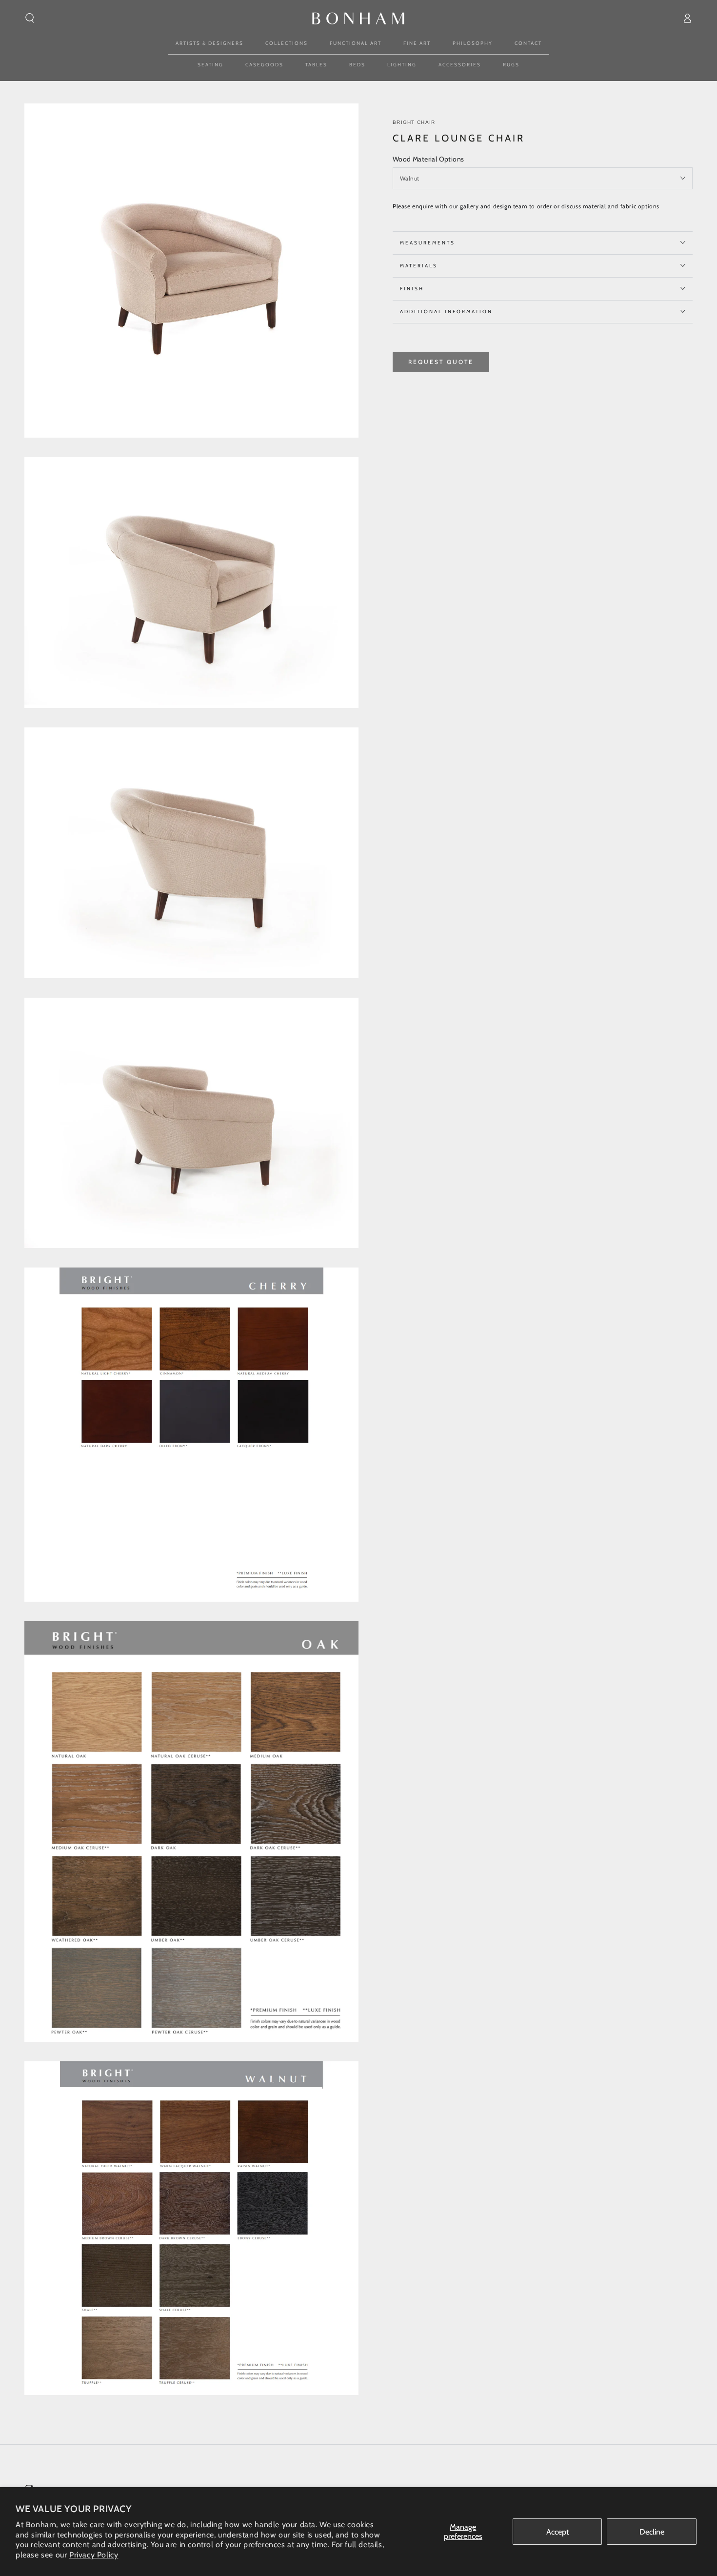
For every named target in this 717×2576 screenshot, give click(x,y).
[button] (30, 18)
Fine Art (417, 43)
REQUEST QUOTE (441, 361)
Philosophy (473, 43)
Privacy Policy (94, 2555)
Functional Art (356, 43)
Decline (652, 2532)
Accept (558, 2532)
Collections (287, 43)
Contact (528, 43)
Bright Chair (414, 122)
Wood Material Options (428, 159)
